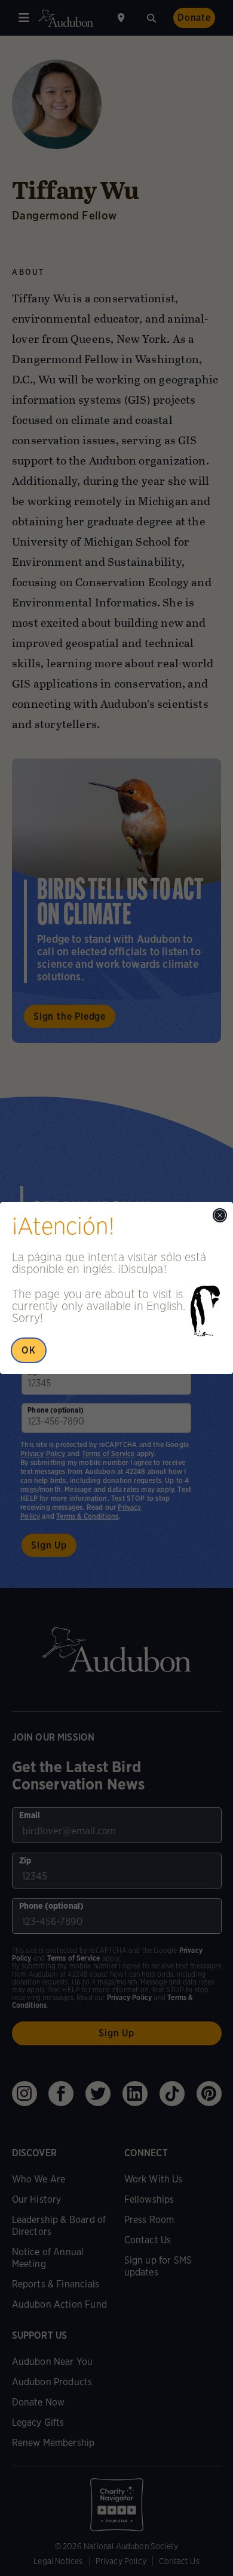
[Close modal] (220, 1215)
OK (29, 1350)
